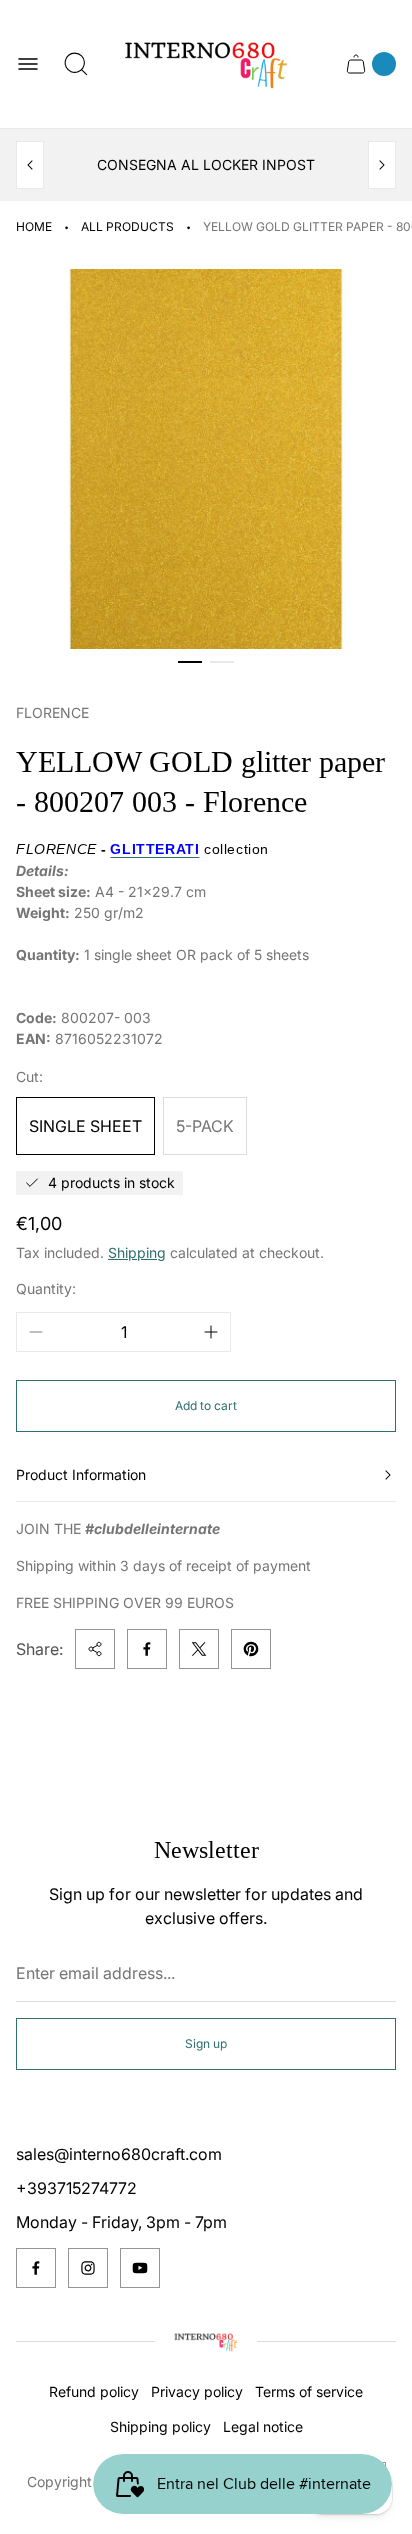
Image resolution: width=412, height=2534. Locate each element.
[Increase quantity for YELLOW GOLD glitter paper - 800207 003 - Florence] (211, 1332)
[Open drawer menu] (28, 64)
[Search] (76, 64)
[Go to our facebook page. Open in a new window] (36, 2268)
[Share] (95, 1649)
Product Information (81, 1474)
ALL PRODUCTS (127, 226)
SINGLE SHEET (85, 1126)
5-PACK (205, 1126)
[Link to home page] (206, 2342)
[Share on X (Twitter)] (199, 1649)
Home (34, 226)
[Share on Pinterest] (251, 1649)
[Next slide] (382, 165)
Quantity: (46, 1288)
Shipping (137, 1252)
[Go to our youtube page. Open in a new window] (140, 2268)
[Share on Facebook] (147, 1649)
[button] (190, 662)
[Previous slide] (30, 165)
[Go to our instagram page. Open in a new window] (88, 2268)
